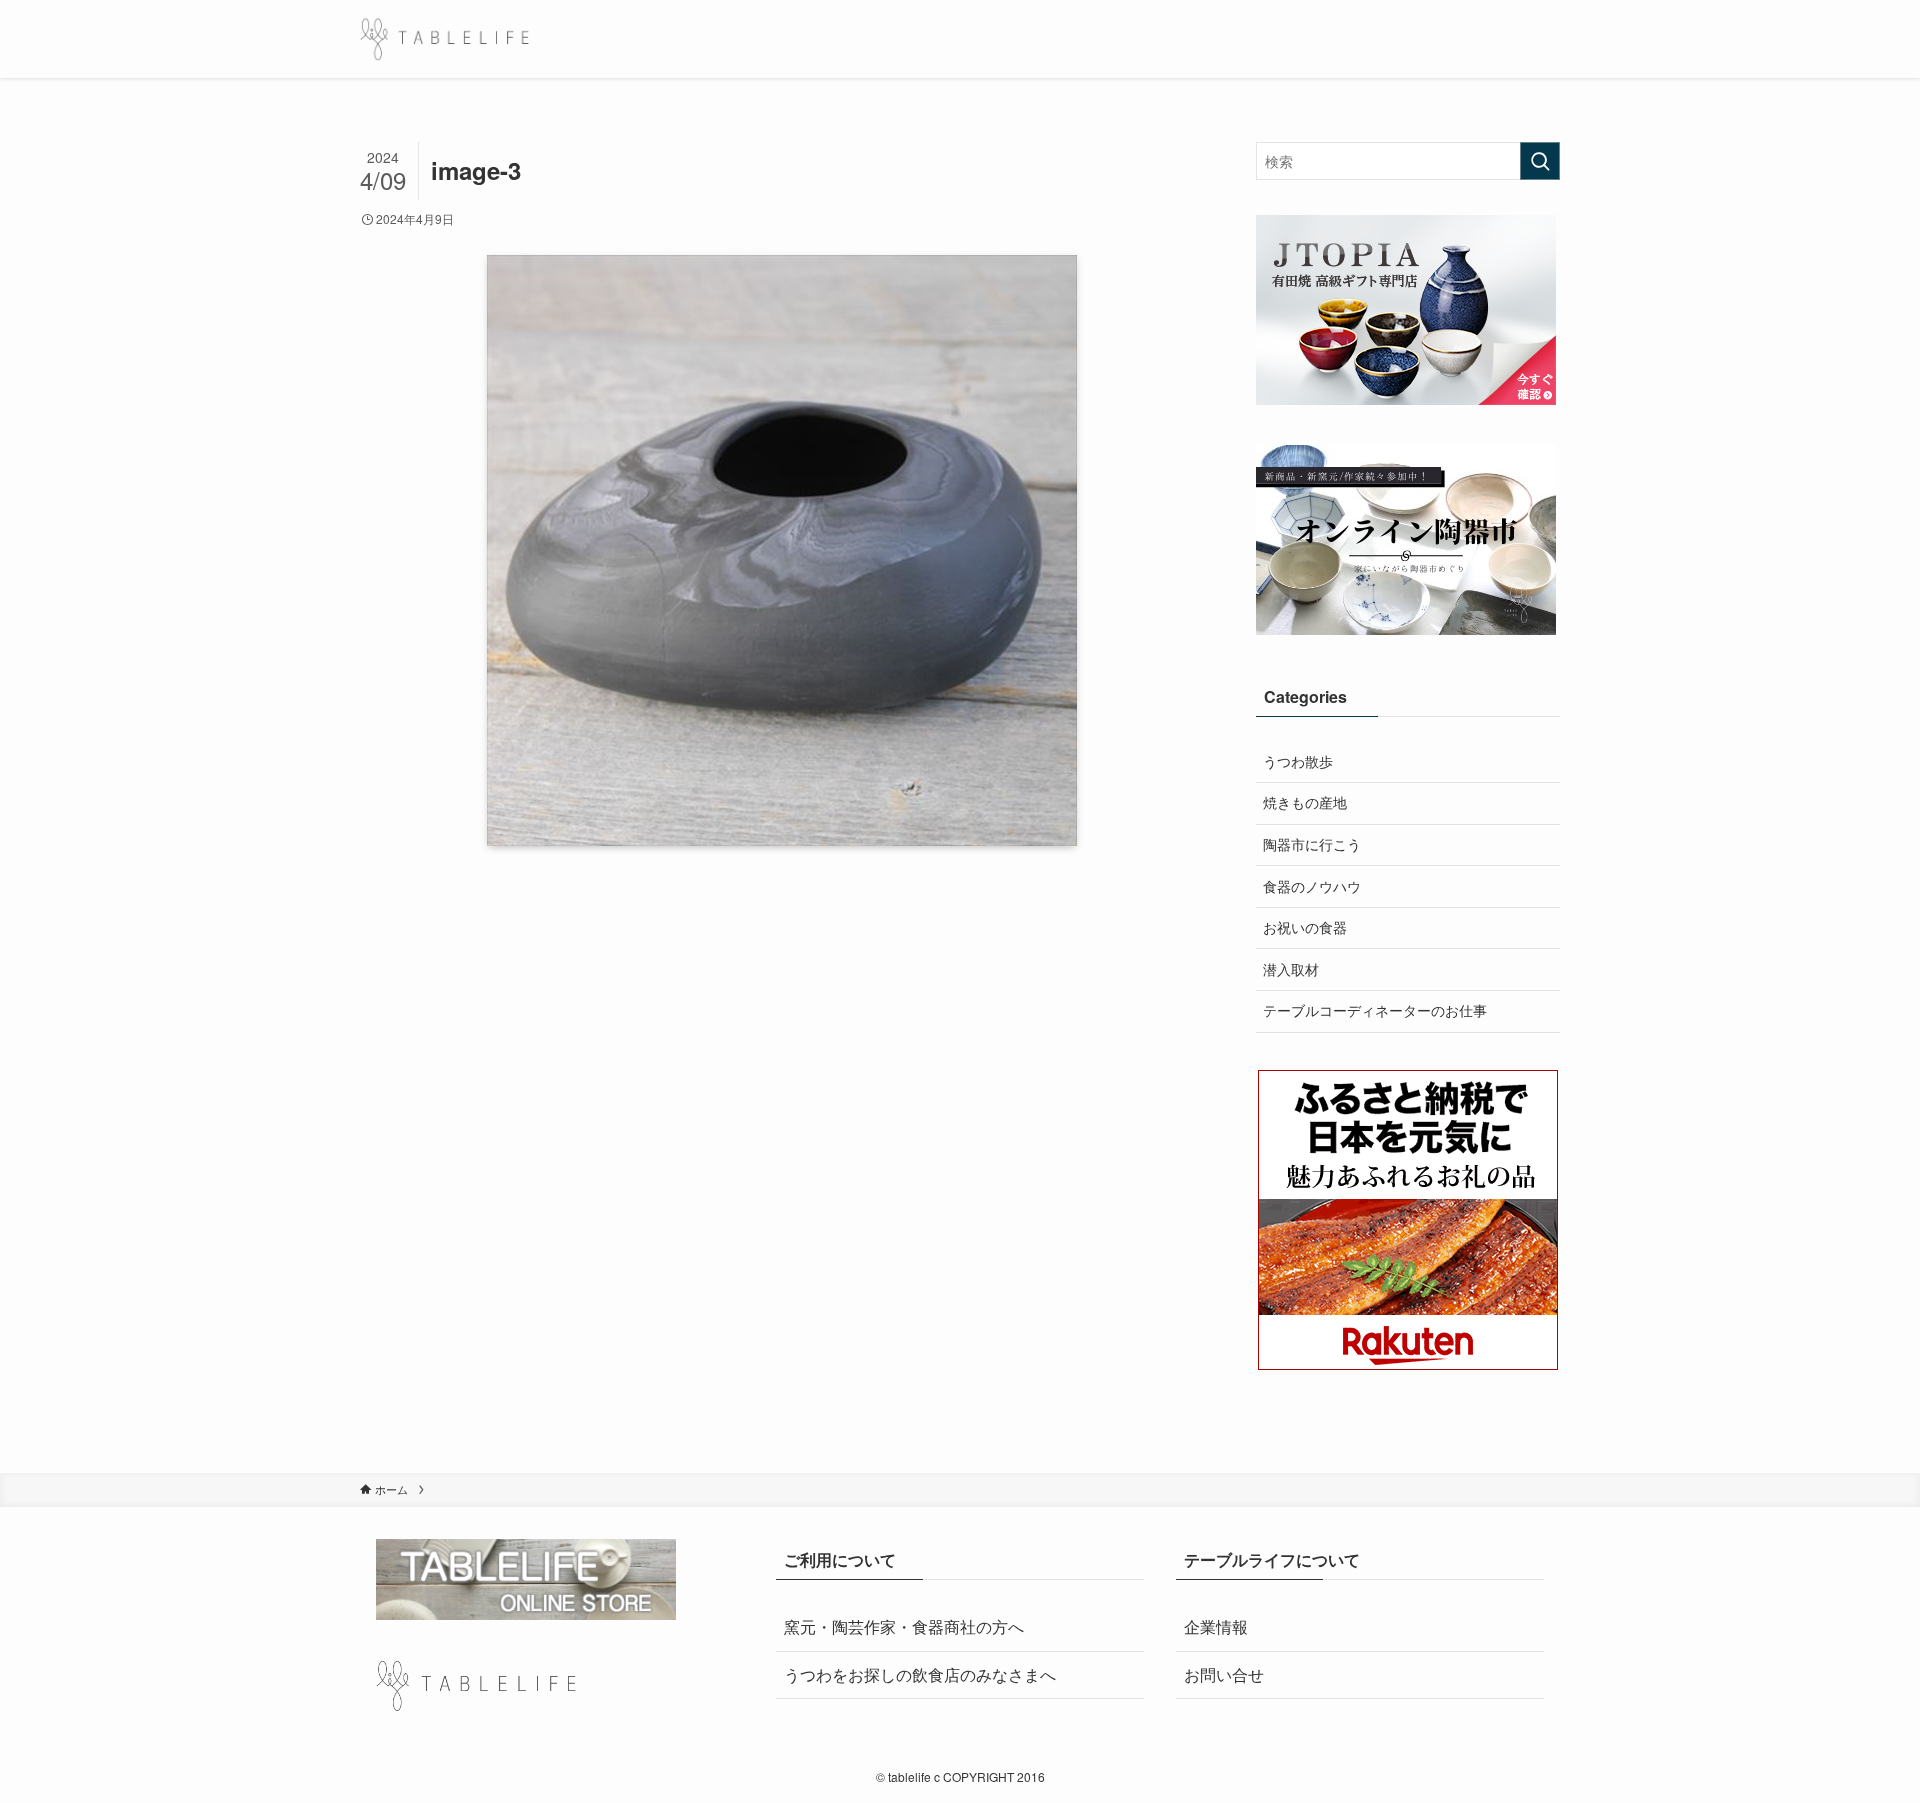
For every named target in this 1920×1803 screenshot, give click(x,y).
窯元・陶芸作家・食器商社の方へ (904, 1626)
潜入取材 (1291, 969)
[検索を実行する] (1540, 161)
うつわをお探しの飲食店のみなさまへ (920, 1674)
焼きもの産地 (1305, 802)
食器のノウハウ (1312, 886)
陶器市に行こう (1312, 844)
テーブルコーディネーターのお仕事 (1375, 1010)
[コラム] (444, 39)
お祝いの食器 (1305, 927)
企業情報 (1216, 1626)
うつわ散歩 (1298, 761)
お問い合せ (1224, 1674)
